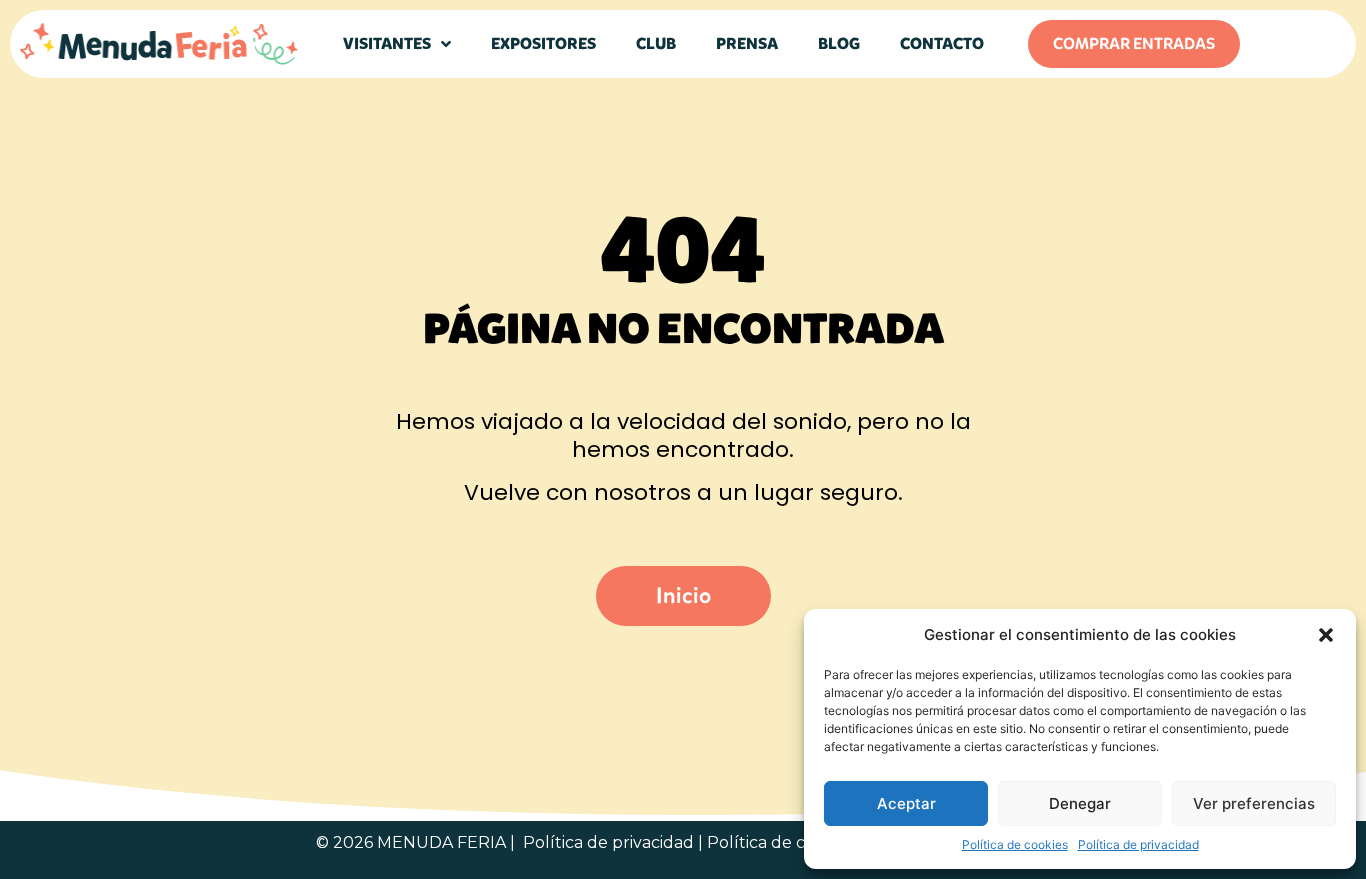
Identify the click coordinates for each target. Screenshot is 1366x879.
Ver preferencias (1254, 803)
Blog (839, 43)
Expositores (543, 43)
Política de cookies (1015, 844)
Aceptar (906, 803)
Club (656, 43)
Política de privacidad (1138, 844)
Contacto (942, 43)
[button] (1326, 635)
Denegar (1080, 803)
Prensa (747, 43)
